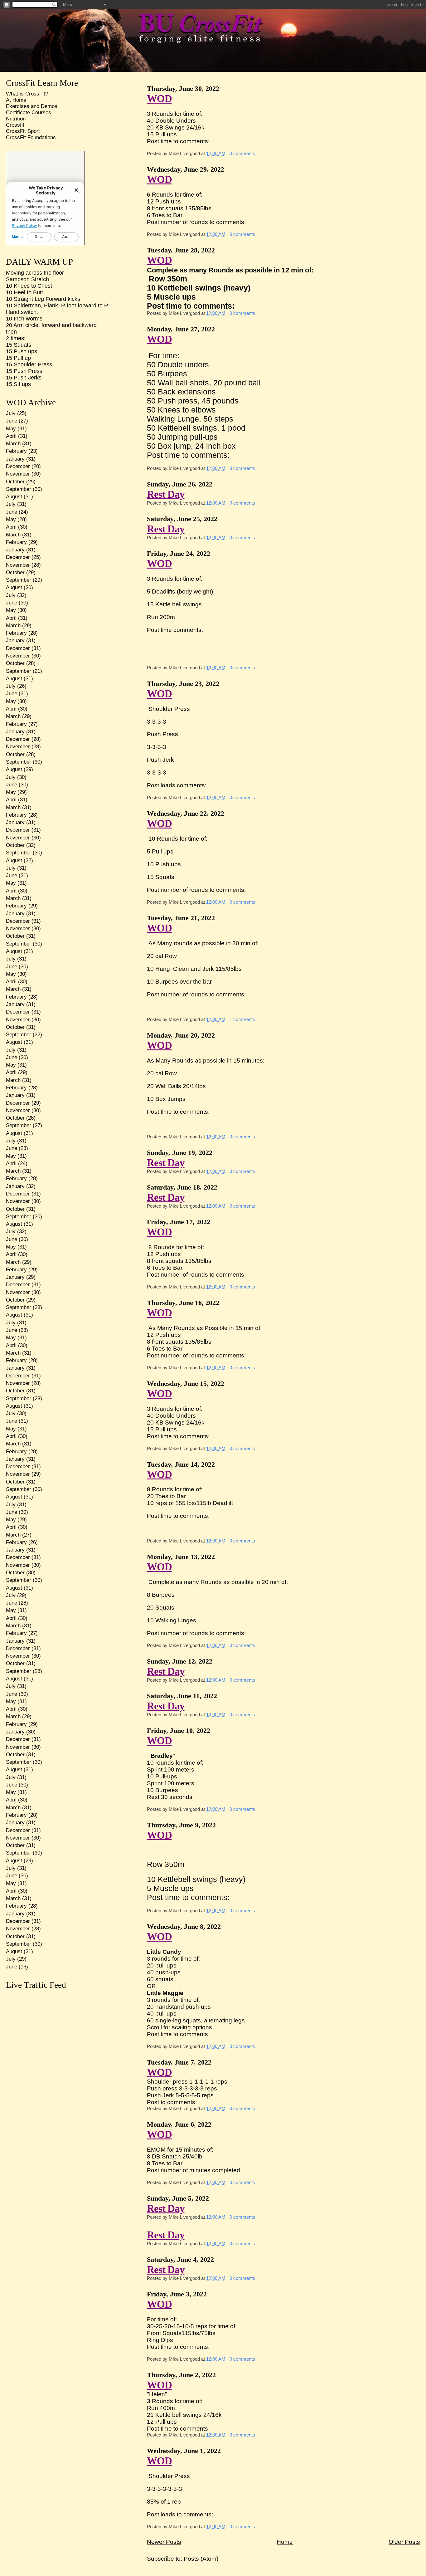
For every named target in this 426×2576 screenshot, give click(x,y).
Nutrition (16, 119)
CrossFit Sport (23, 131)
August (14, 497)
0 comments (242, 153)
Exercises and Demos (32, 106)
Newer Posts (164, 2542)
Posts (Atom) (201, 2559)
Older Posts (404, 2542)
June (12, 421)
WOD (159, 98)
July (11, 413)
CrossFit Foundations (31, 137)
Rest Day (166, 494)
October (15, 482)
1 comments (242, 1019)
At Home (16, 100)
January (15, 459)
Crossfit (15, 125)
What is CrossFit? (27, 94)
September (19, 489)
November (18, 474)
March (13, 444)
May (11, 429)
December (18, 466)
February (16, 451)
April (11, 436)
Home (285, 2542)
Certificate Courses (29, 112)
